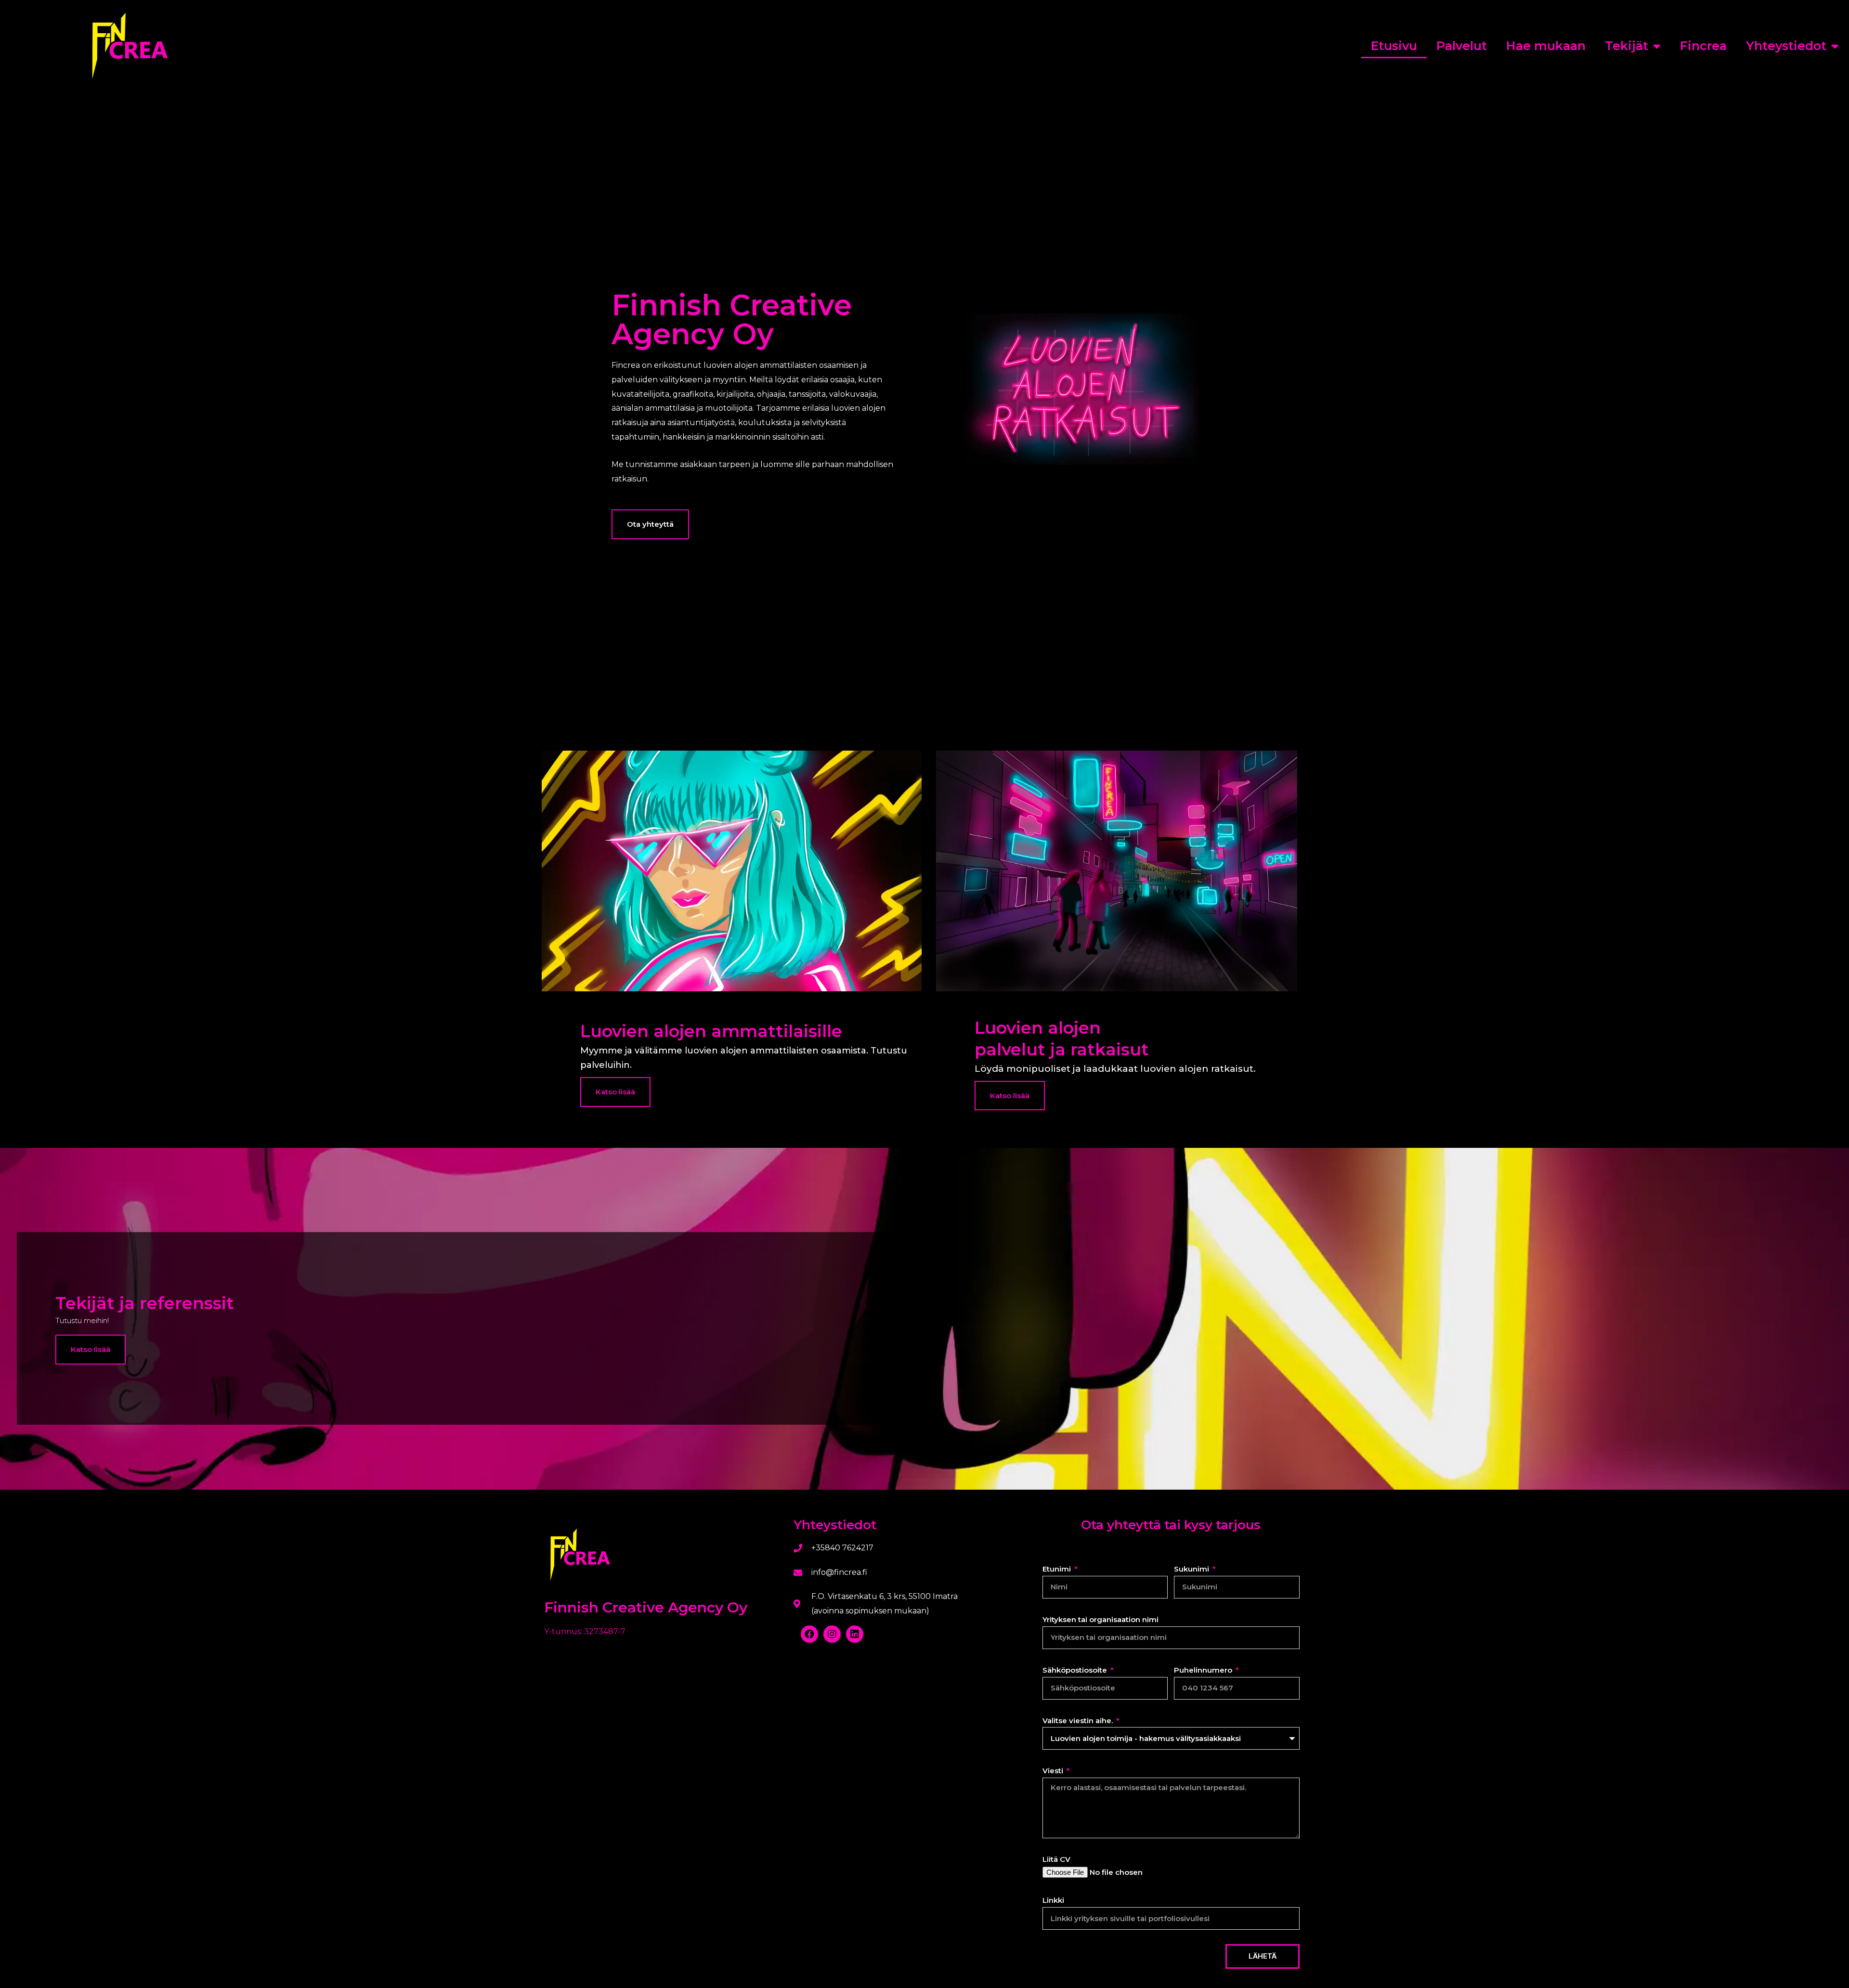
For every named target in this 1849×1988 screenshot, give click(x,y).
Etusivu (1394, 46)
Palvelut (1462, 46)
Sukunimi (1192, 1569)
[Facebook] (809, 1634)
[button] (650, 524)
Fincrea (1703, 46)
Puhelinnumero (1204, 1670)
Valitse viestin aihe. (1079, 1721)
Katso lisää (91, 1349)
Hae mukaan (1546, 46)
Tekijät (1627, 46)
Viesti (1054, 1771)
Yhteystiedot (1786, 46)
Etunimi (1058, 1569)
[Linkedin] (855, 1634)
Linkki (1053, 1900)
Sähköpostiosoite (1076, 1670)
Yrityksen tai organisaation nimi (1100, 1619)
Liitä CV (1056, 1859)
